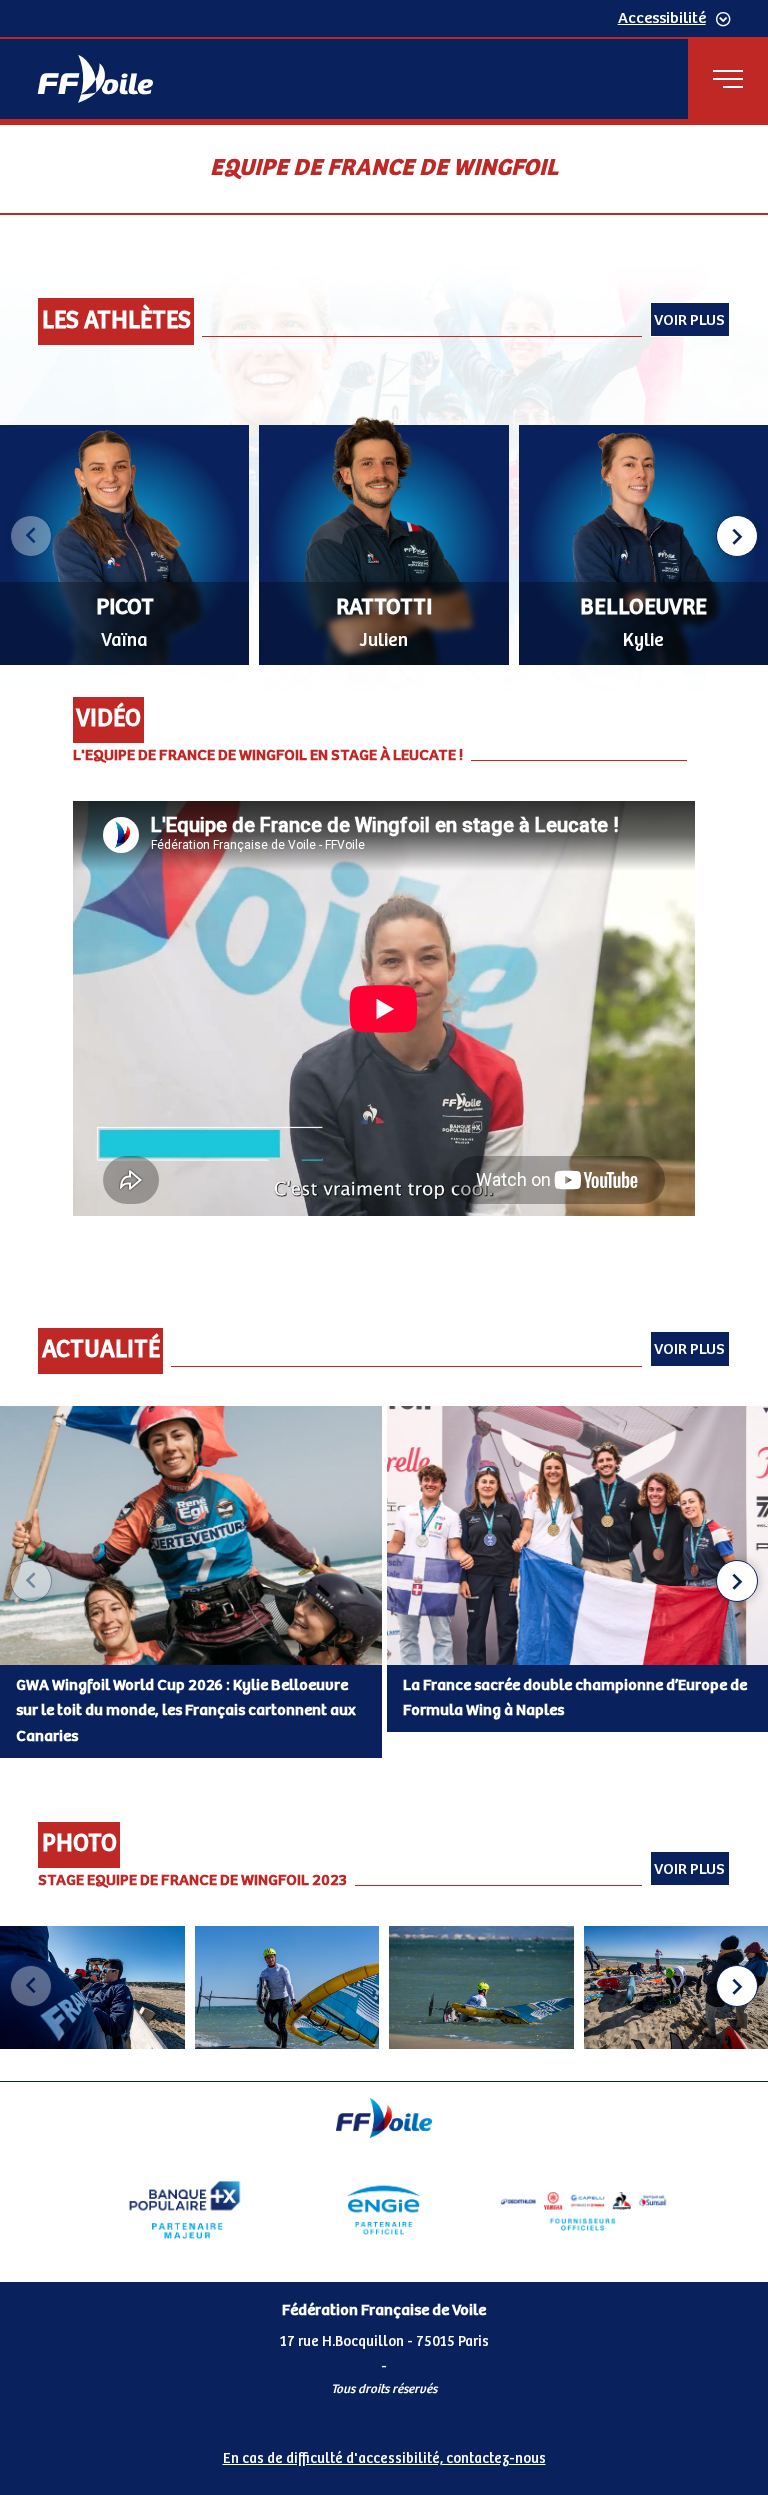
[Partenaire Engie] (383, 2210)
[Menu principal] (728, 79)
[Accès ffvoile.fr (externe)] (95, 79)
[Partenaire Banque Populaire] (184, 2210)
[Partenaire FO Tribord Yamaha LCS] (583, 2210)
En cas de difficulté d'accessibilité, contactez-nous (384, 2459)
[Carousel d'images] (384, 1987)
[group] (92, 1987)
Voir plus (689, 320)
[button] (737, 536)
